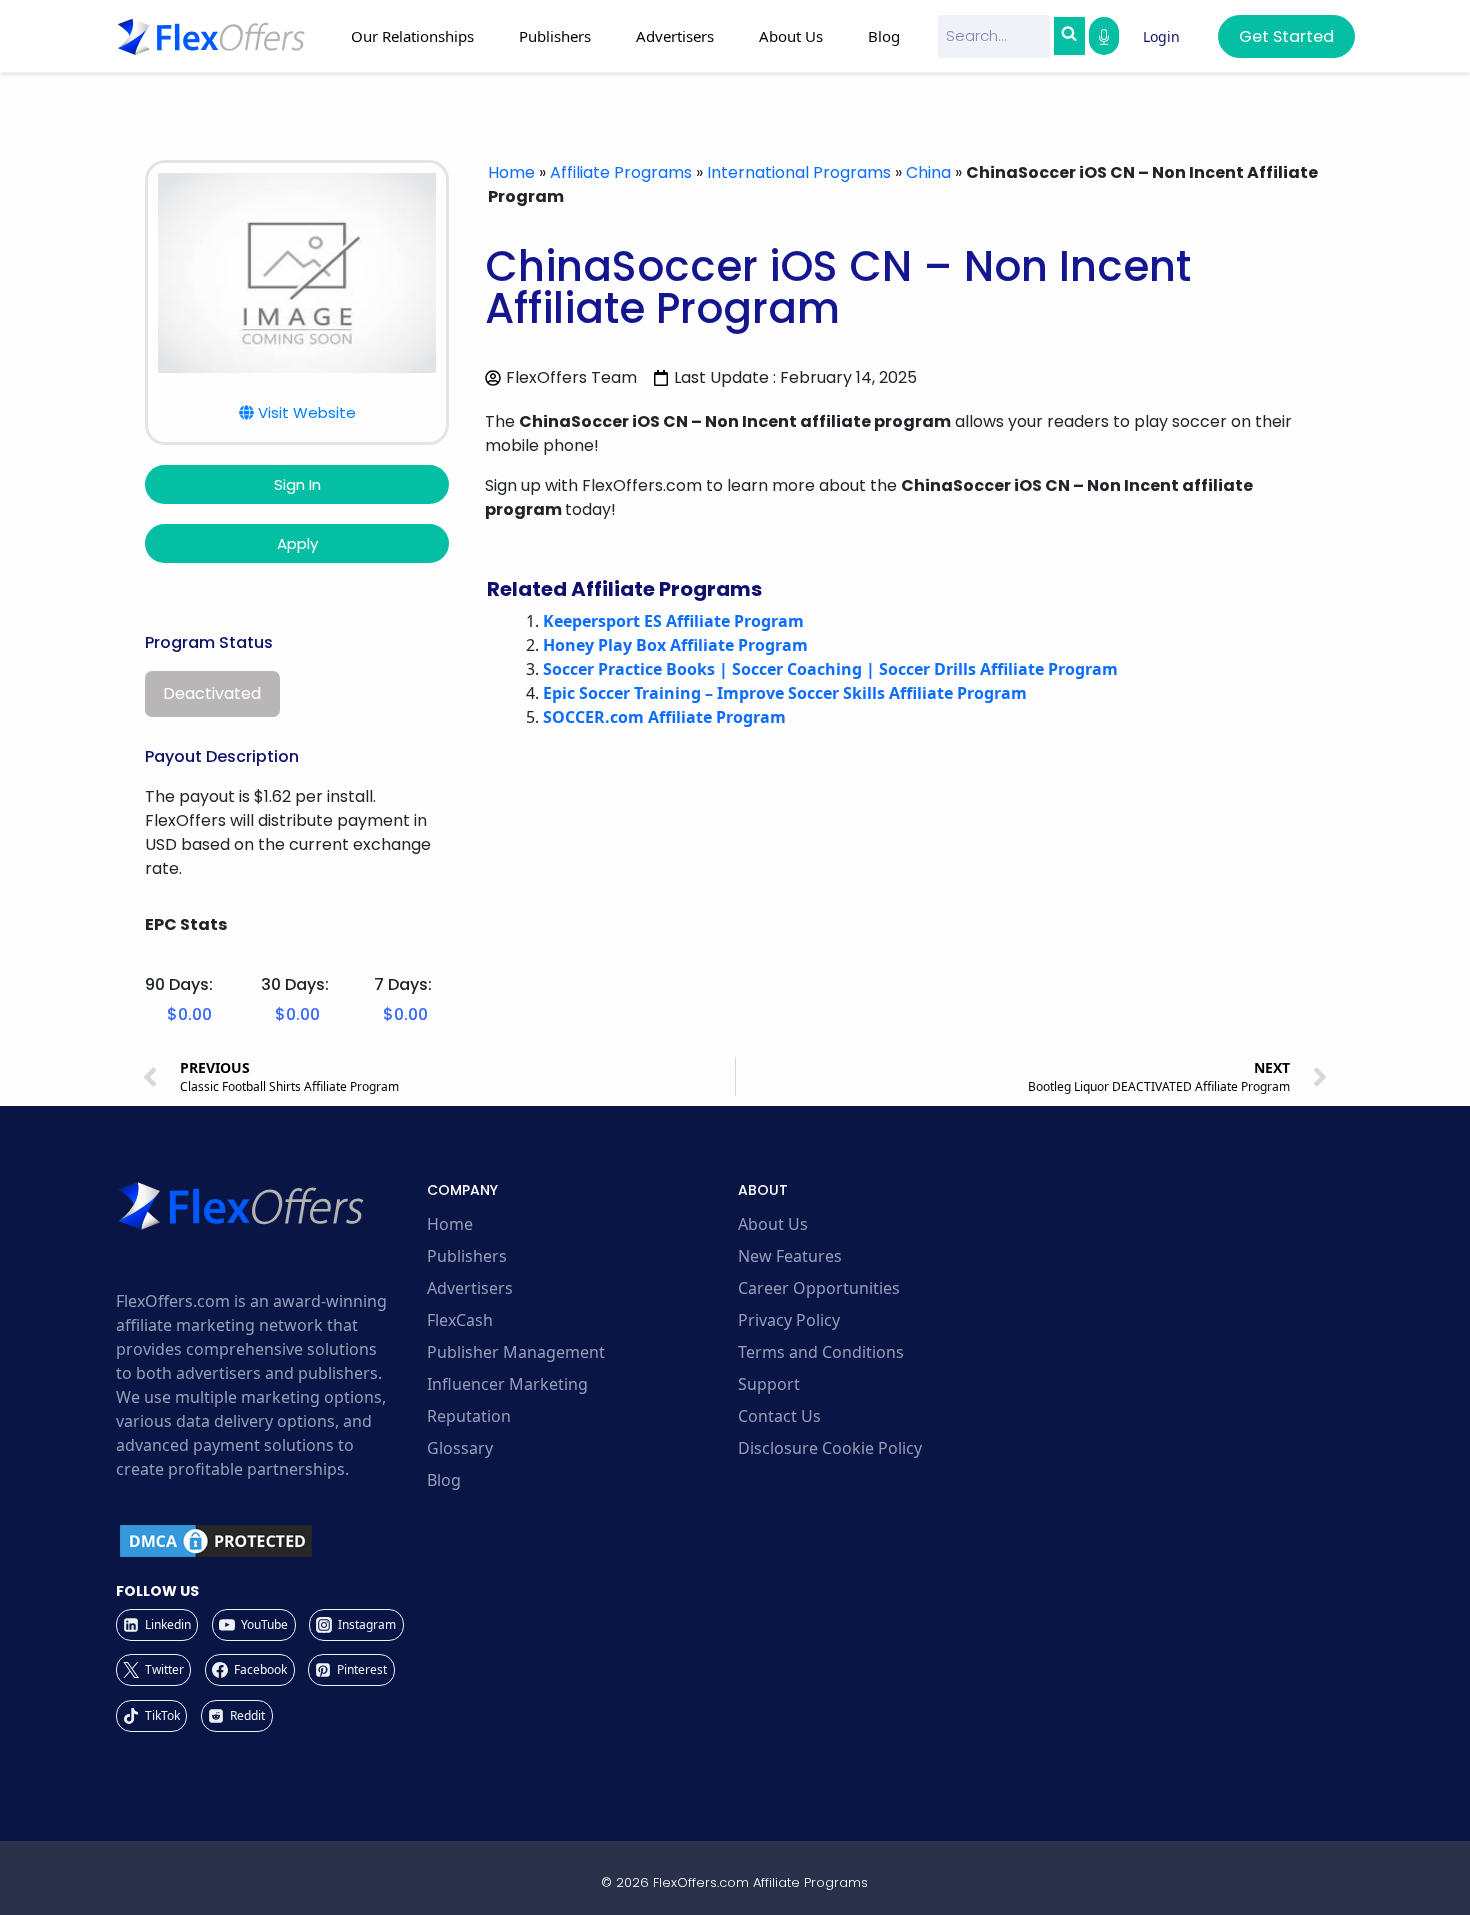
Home (511, 172)
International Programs (799, 172)
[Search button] (1069, 36)
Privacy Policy (789, 1320)
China (928, 172)
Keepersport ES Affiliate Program (673, 621)
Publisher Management (516, 1352)
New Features (790, 1256)
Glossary (460, 1448)
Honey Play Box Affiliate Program (675, 645)
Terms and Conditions (821, 1352)
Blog (884, 36)
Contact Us (779, 1416)
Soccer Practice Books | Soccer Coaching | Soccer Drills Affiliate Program (830, 669)
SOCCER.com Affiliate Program (664, 717)
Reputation (469, 1416)
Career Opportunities (819, 1288)
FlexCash (460, 1320)
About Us (773, 1224)
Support (769, 1384)
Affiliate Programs (621, 172)
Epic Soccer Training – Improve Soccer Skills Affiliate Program (785, 693)
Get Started (1286, 36)
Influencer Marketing (507, 1384)
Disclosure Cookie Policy (830, 1448)
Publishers (467, 1256)
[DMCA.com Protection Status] (268, 1541)
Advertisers (470, 1288)
